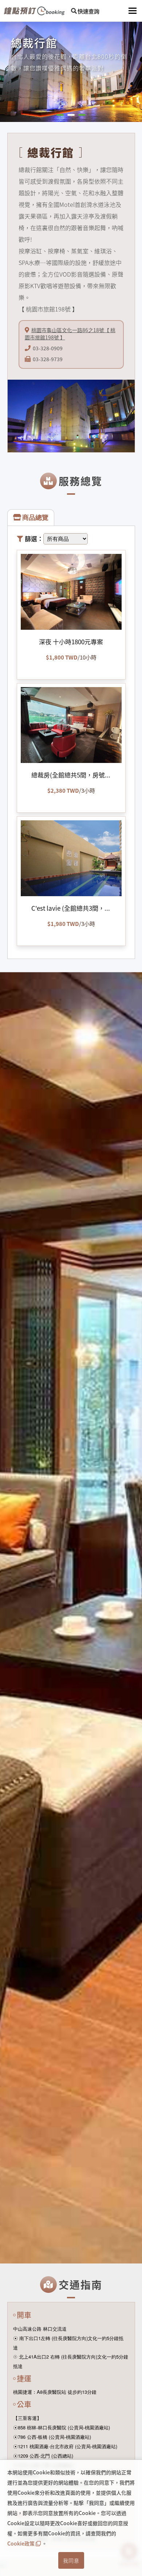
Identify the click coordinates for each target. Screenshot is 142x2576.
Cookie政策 (21, 2543)
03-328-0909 (48, 348)
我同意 (71, 2560)
